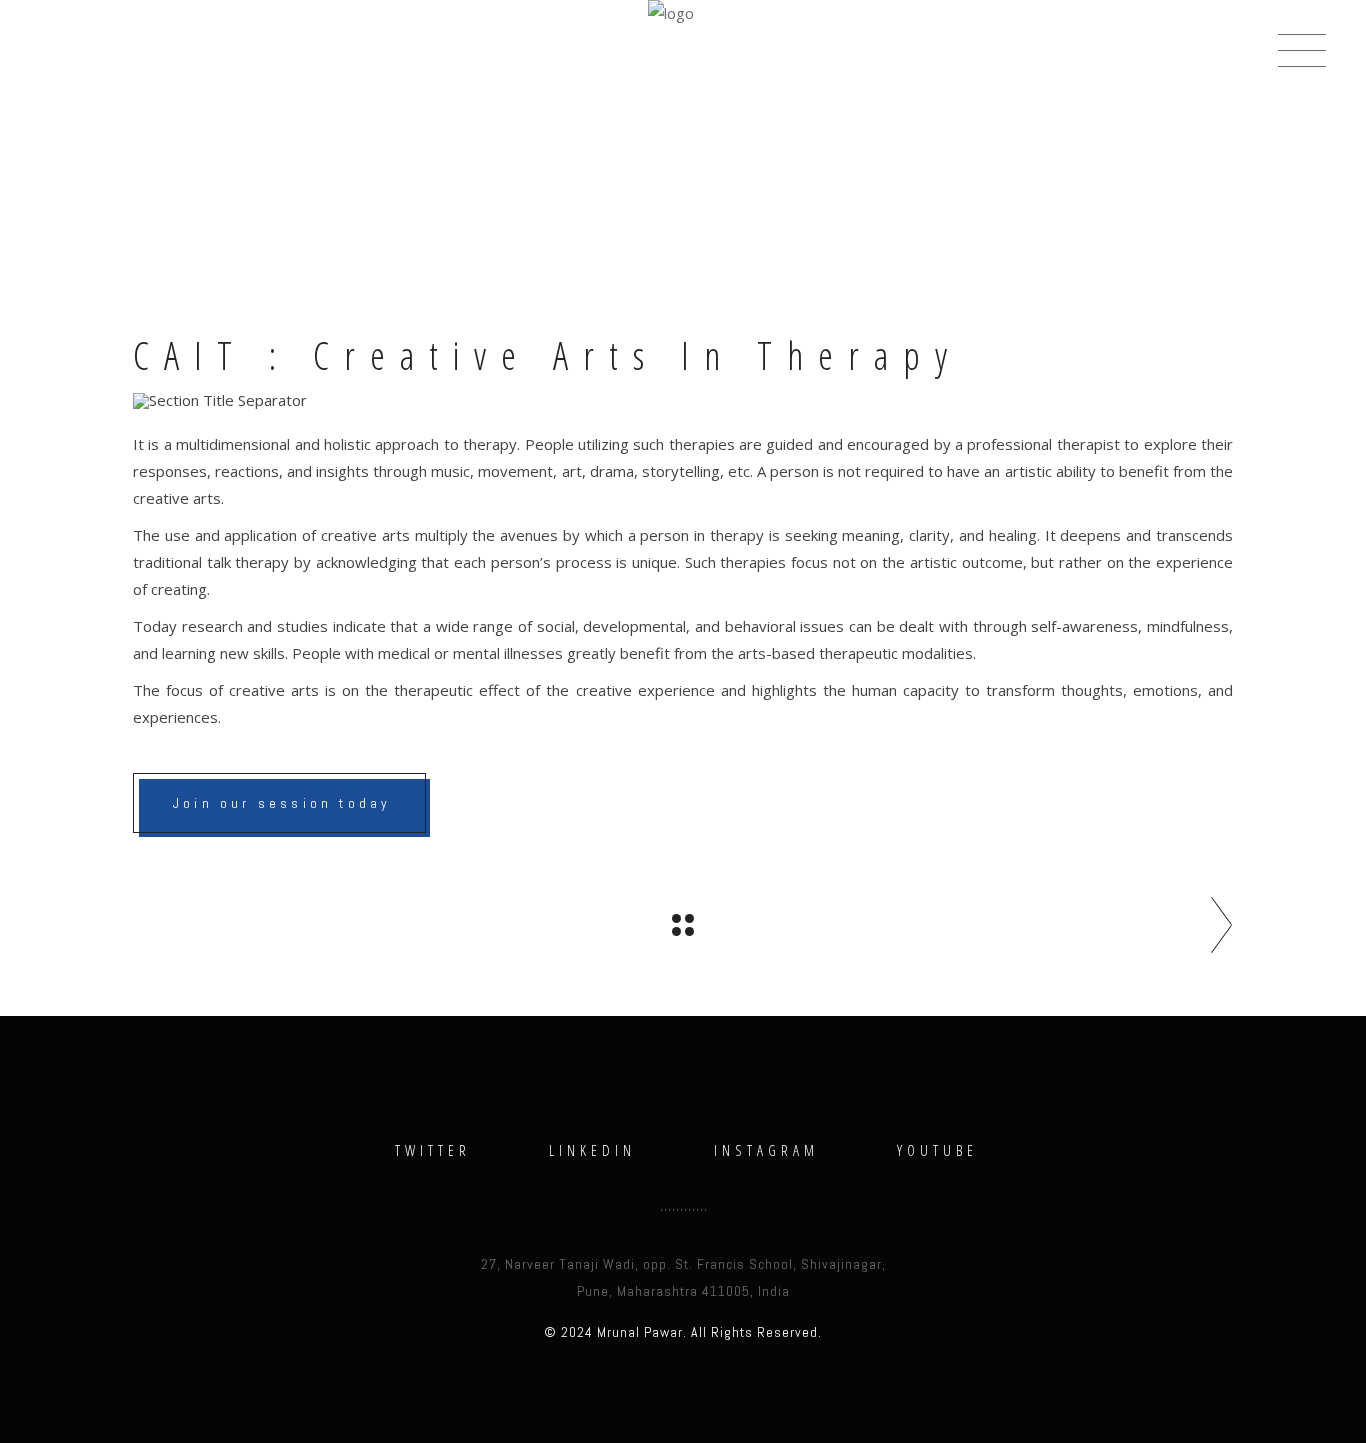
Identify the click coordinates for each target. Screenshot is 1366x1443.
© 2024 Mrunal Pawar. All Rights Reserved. (683, 1332)
